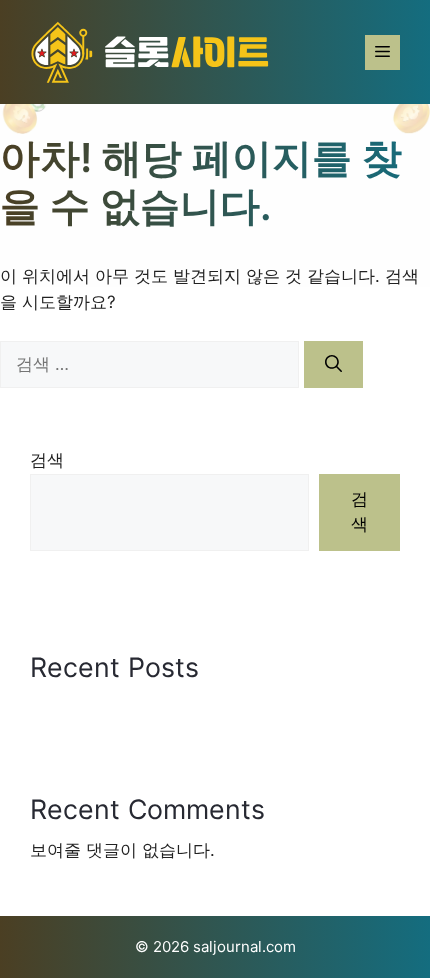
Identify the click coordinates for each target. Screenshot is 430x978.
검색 (47, 460)
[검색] (333, 365)
